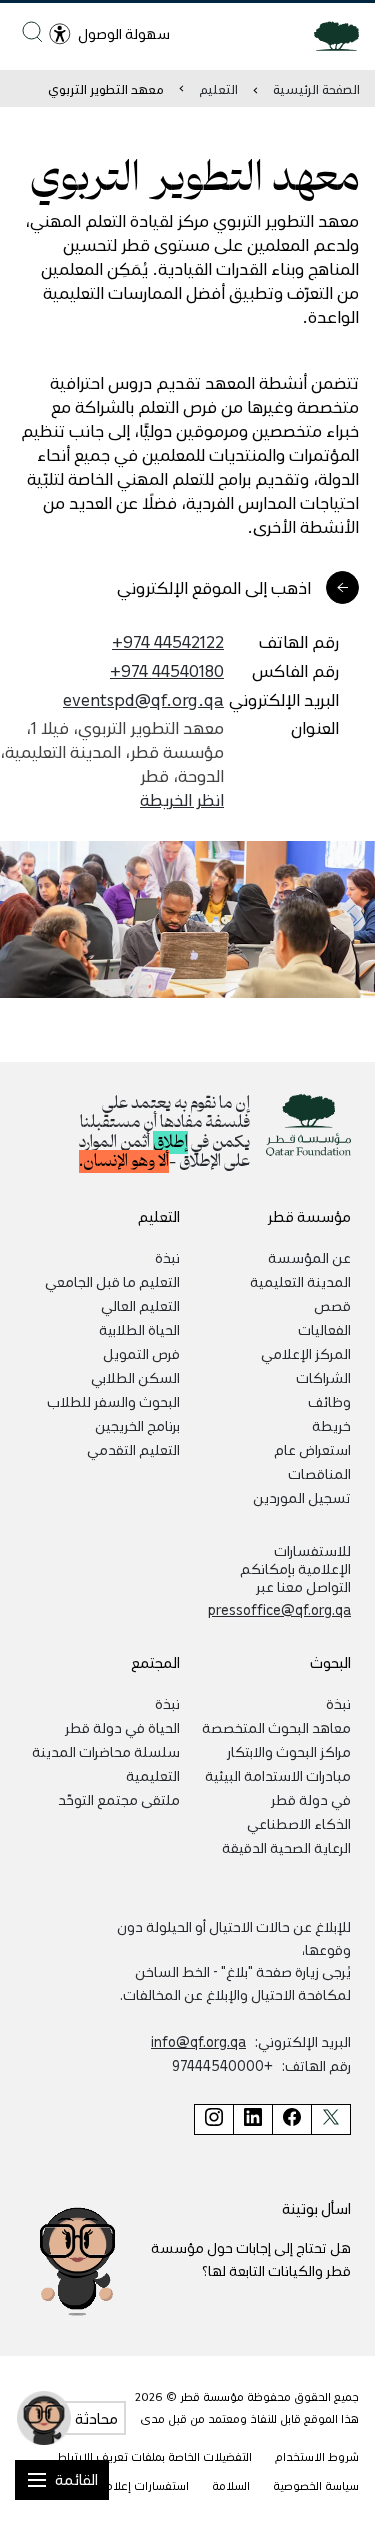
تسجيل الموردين (302, 1497)
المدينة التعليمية (300, 1281)
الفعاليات (324, 1329)
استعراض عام (312, 1449)
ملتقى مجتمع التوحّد (119, 1799)
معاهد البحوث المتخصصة (276, 1727)
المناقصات (319, 1473)
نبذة (167, 1257)
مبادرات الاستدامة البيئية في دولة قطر (278, 1787)
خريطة (331, 1425)
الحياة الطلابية (139, 1329)
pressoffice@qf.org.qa (279, 1609)
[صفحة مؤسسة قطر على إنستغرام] (213, 2119)
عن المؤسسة (309, 1257)
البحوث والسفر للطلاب (113, 1401)
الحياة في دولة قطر (122, 1727)
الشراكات (323, 1377)
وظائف (329, 1401)
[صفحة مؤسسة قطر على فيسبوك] (291, 2119)
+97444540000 (222, 2065)
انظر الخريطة (182, 799)
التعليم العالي (140, 1305)
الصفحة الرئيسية (316, 88)
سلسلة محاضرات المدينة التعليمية (106, 1763)
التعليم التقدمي (133, 1449)
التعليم (218, 88)
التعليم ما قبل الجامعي (112, 1281)
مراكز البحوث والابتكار (289, 1751)
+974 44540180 (167, 670)
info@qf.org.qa (198, 2041)
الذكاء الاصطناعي (299, 1823)
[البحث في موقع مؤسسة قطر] (32, 31)
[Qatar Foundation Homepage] (328, 35)
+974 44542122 (168, 641)
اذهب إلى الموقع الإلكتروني (214, 587)
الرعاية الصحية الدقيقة (286, 1847)
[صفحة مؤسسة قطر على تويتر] (331, 2119)
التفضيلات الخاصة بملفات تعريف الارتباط (154, 2456)
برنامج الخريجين (137, 1425)
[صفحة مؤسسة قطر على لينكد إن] (252, 2119)
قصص (332, 1305)
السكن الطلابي (135, 1377)
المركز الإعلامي (306, 1353)
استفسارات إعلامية (142, 2485)
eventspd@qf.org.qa (143, 699)
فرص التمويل (141, 1353)
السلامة (231, 2485)
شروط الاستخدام (317, 2456)
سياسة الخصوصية (316, 2485)
